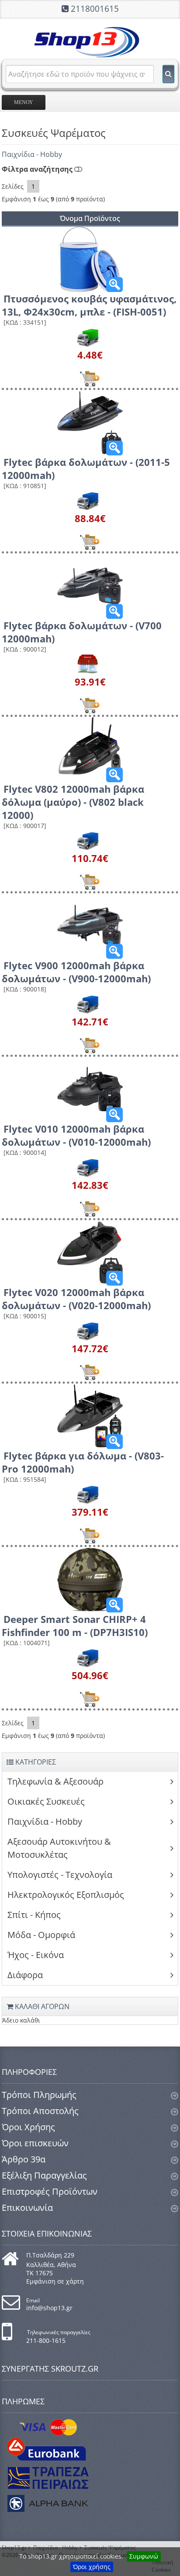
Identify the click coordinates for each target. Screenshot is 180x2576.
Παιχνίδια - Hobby (32, 154)
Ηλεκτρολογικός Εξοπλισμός (66, 1895)
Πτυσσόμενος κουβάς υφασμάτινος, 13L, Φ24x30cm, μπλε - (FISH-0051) (89, 305)
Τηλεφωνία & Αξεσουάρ (55, 1781)
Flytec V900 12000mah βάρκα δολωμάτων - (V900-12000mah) (76, 972)
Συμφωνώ (144, 2556)
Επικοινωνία (27, 2208)
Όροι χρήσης (92, 2567)
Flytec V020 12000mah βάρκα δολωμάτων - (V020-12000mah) (76, 1299)
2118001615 (95, 9)
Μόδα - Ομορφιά (41, 1935)
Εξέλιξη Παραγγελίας (44, 2175)
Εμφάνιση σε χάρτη (55, 2281)
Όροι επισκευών (35, 2143)
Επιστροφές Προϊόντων (50, 2191)
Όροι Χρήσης (28, 2127)
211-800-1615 (46, 2340)
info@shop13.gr (49, 2308)
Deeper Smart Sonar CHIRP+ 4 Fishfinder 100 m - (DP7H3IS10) (75, 1626)
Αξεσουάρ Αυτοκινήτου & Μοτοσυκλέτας (59, 1848)
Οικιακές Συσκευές (46, 1801)
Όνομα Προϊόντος (90, 218)
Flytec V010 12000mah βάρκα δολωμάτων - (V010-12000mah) (76, 1135)
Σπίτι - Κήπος (34, 1915)
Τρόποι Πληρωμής (39, 2095)
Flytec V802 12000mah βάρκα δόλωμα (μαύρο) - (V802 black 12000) (73, 802)
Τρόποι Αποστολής (40, 2111)
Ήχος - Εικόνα (36, 1955)
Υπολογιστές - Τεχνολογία (60, 1875)
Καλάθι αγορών (41, 2006)
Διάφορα (25, 1975)
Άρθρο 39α (24, 2159)
